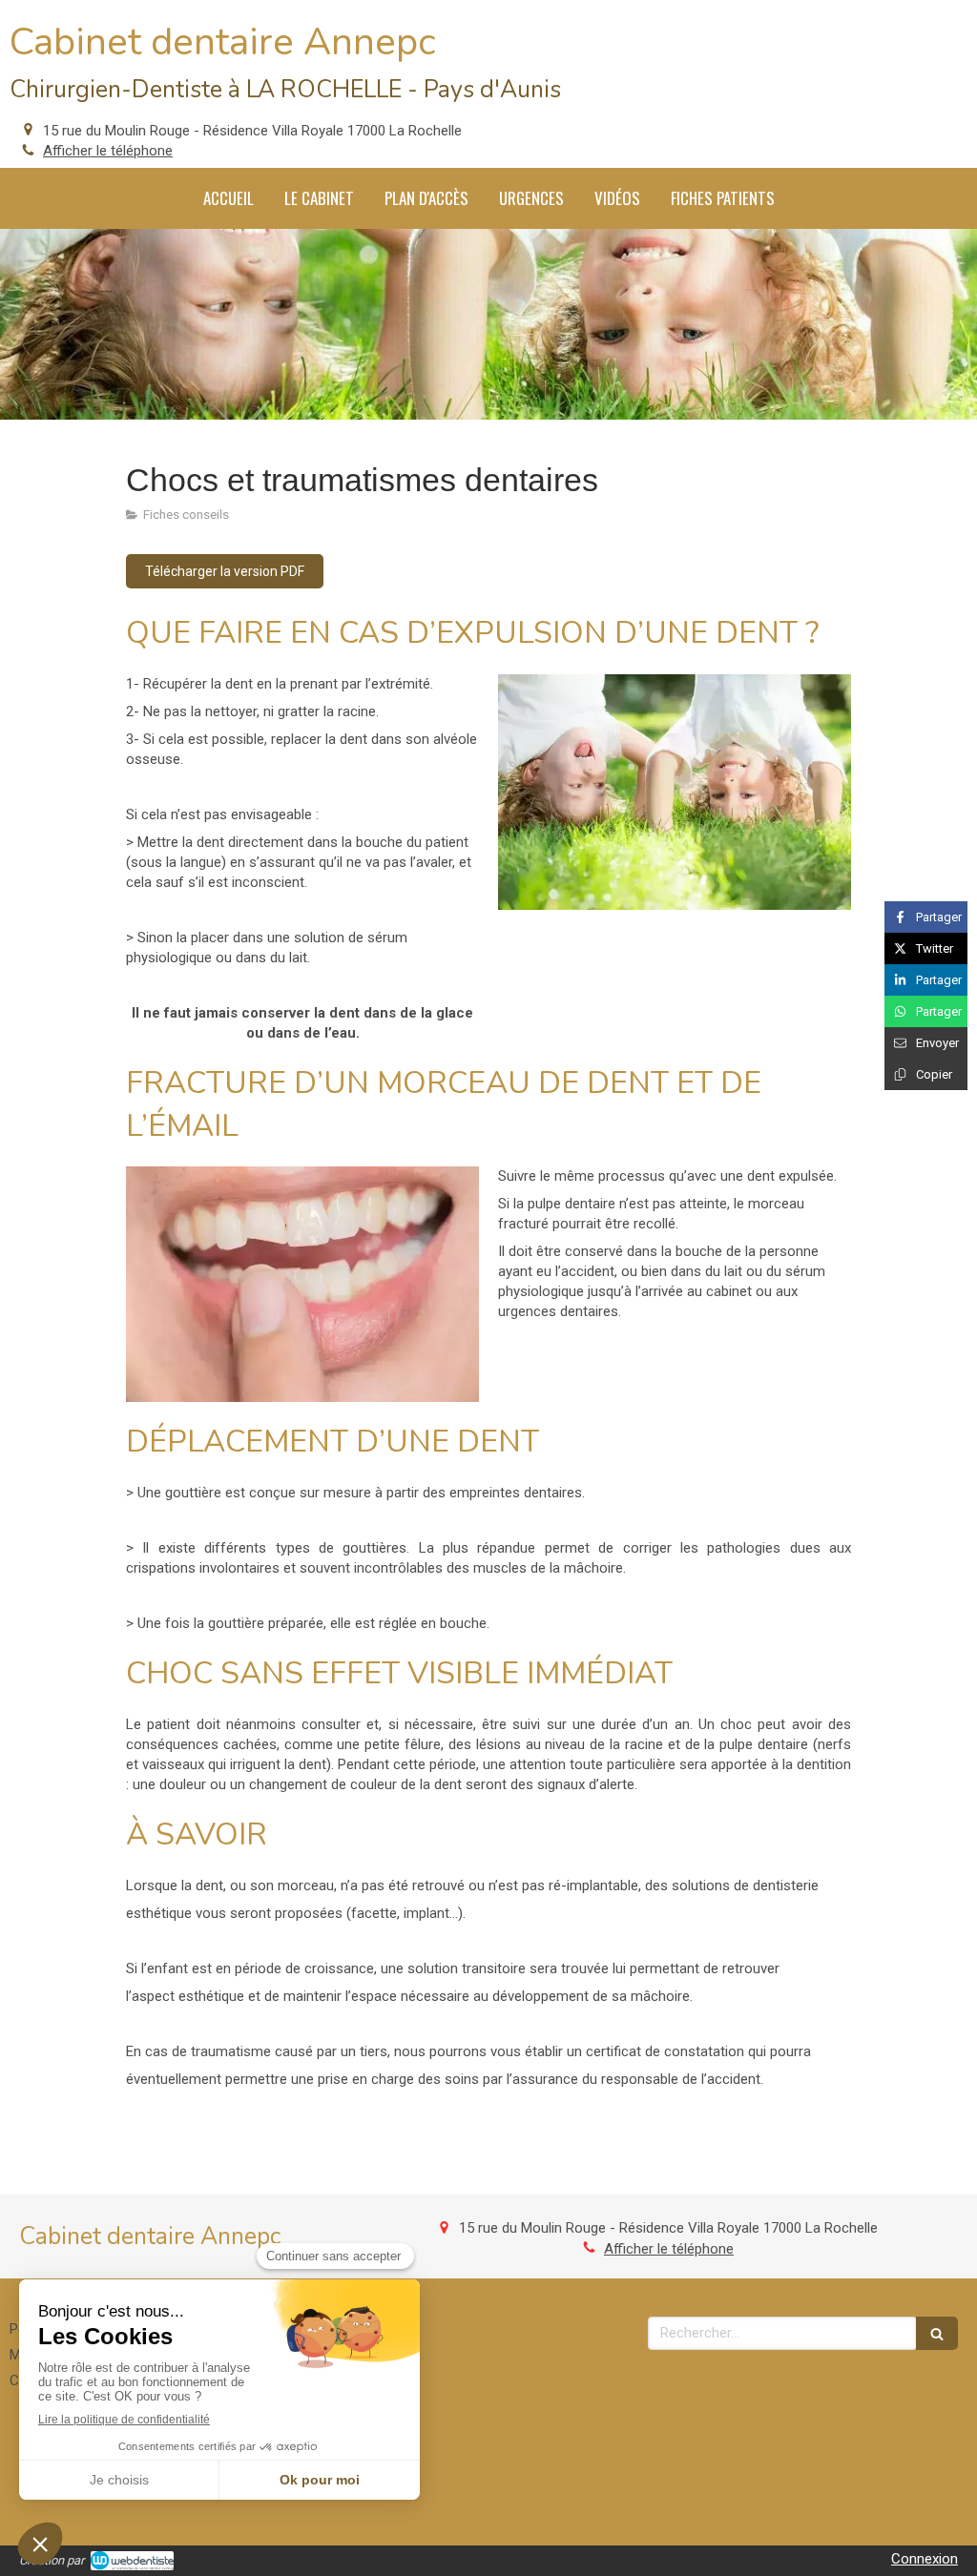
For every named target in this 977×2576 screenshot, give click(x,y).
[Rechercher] (937, 2333)
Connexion (925, 2559)
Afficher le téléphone (108, 151)
